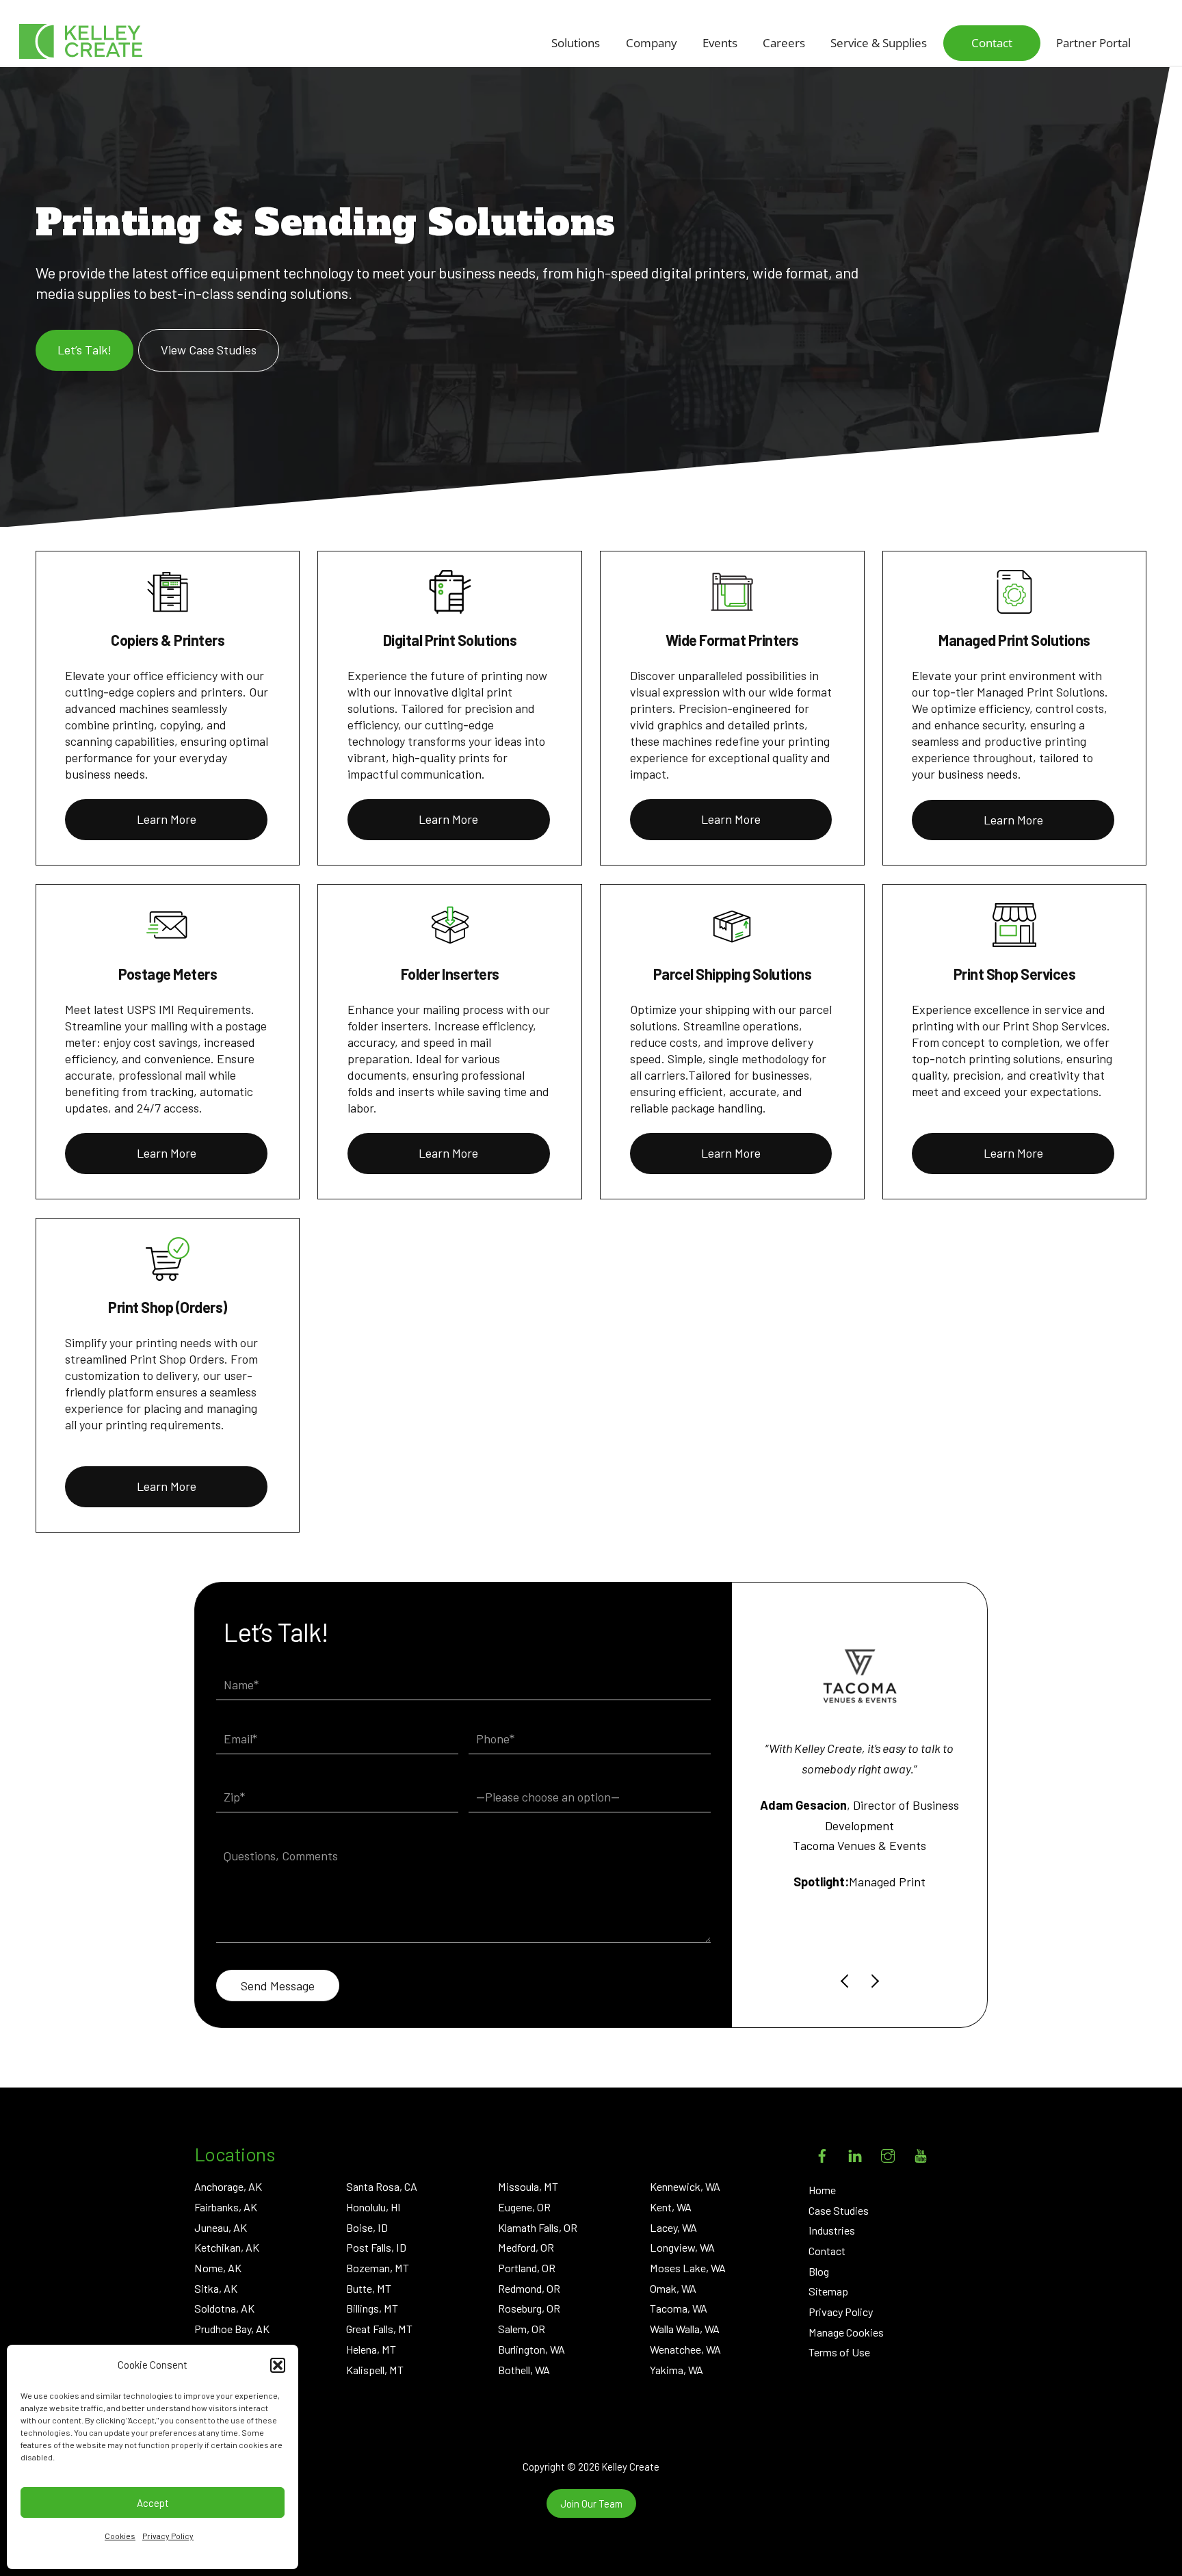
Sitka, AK (216, 2288)
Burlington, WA (531, 2349)
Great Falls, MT (379, 2329)
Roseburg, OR (529, 2308)
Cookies (120, 2536)
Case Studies (839, 2210)
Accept (153, 2503)
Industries (832, 2230)
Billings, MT (372, 2308)
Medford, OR (526, 2247)
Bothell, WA (524, 2370)
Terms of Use (839, 2352)
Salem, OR (522, 2329)
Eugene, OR (524, 2207)
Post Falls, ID (376, 2247)
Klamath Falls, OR (538, 2227)
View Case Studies (209, 350)
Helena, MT (371, 2349)
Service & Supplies (879, 43)
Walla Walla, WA (685, 2329)
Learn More (167, 819)
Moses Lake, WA (688, 2268)
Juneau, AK (221, 2227)
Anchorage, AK (228, 2186)
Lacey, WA (673, 2227)
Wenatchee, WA (685, 2349)
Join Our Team (591, 2503)
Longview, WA (682, 2247)
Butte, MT (369, 2288)
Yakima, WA (677, 2370)
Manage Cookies (846, 2332)
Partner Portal (1093, 43)
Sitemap (828, 2291)
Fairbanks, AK (226, 2207)
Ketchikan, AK (227, 2247)
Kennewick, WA (685, 2186)
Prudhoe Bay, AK (232, 2329)
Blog (819, 2271)
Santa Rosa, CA (382, 2186)
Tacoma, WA (679, 2308)
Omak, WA (673, 2288)
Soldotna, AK (224, 2308)
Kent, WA (671, 2207)
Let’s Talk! (84, 350)
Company (652, 43)
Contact (992, 43)
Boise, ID (367, 2227)
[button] (278, 2365)
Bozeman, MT (378, 2268)
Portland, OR (527, 2268)
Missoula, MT (528, 2186)
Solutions (576, 43)
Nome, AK (218, 2268)
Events (720, 43)
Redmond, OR (529, 2288)
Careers (784, 43)
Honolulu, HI (373, 2207)
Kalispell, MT (375, 2370)
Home (822, 2190)
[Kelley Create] (81, 41)
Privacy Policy (168, 2536)
